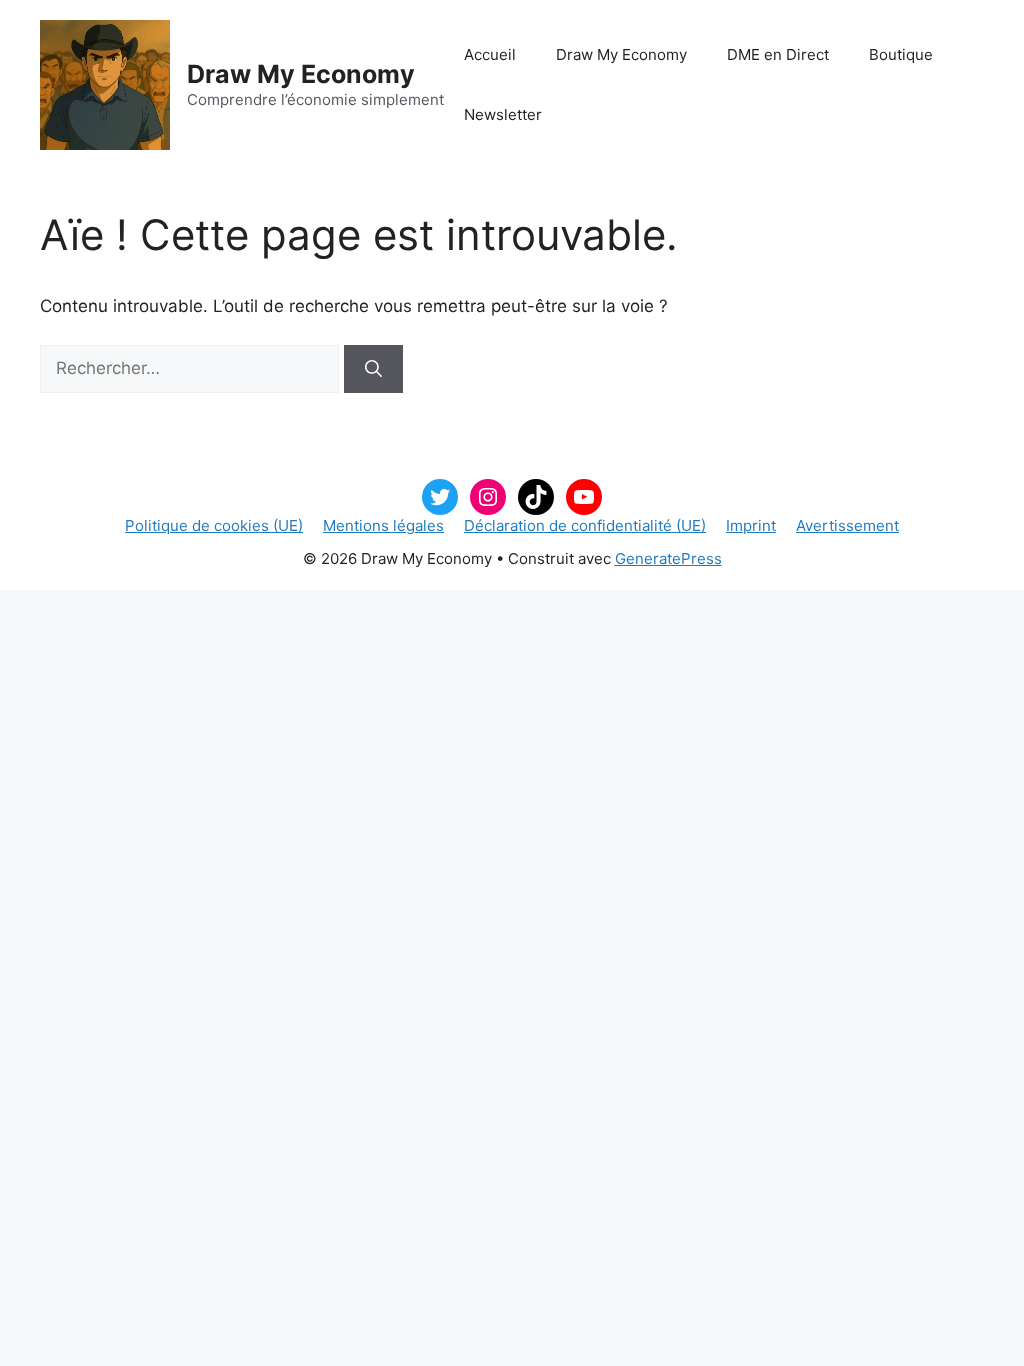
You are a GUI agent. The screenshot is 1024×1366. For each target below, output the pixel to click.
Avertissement (847, 525)
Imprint (751, 525)
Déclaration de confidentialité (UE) (585, 525)
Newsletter (503, 114)
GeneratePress (668, 558)
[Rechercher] (373, 369)
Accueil (490, 54)
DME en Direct (778, 54)
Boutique (901, 54)
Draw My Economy (301, 74)
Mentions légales (383, 525)
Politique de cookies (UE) (214, 525)
